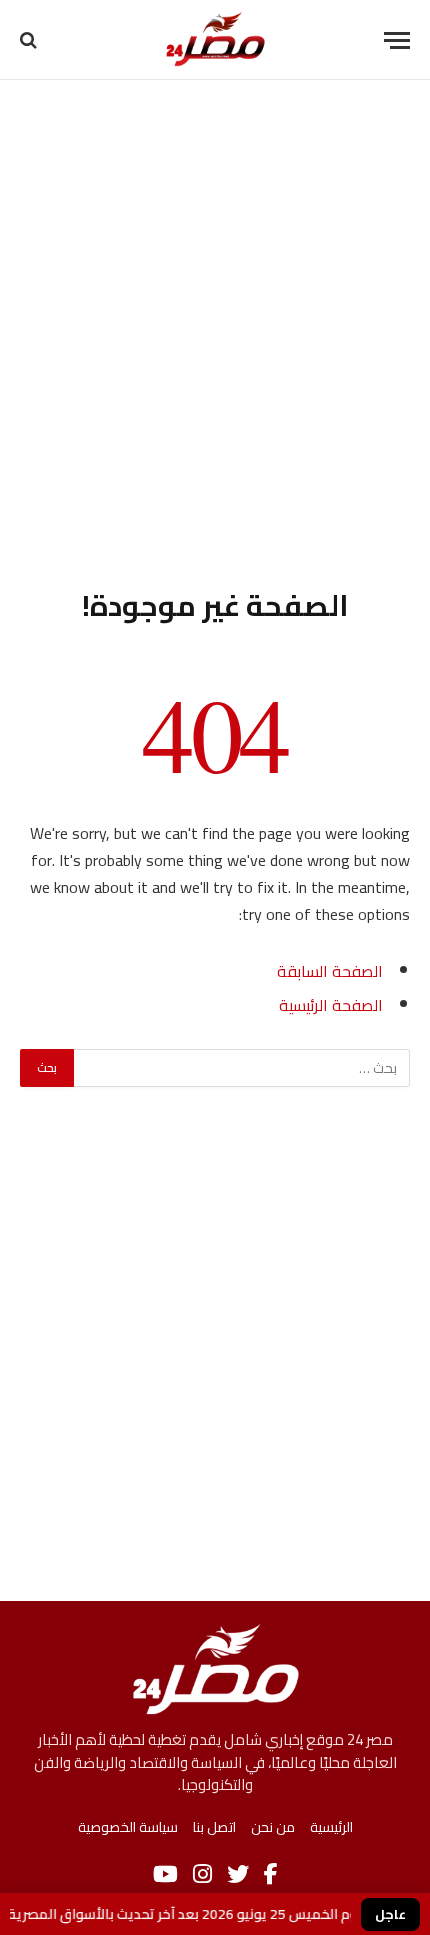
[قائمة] (397, 40)
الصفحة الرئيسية (331, 1005)
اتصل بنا (214, 1827)
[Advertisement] (215, 330)
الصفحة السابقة (330, 971)
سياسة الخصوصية (128, 1827)
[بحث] (30, 40)
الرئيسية (331, 1827)
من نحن (273, 1827)
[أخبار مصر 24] (215, 40)
